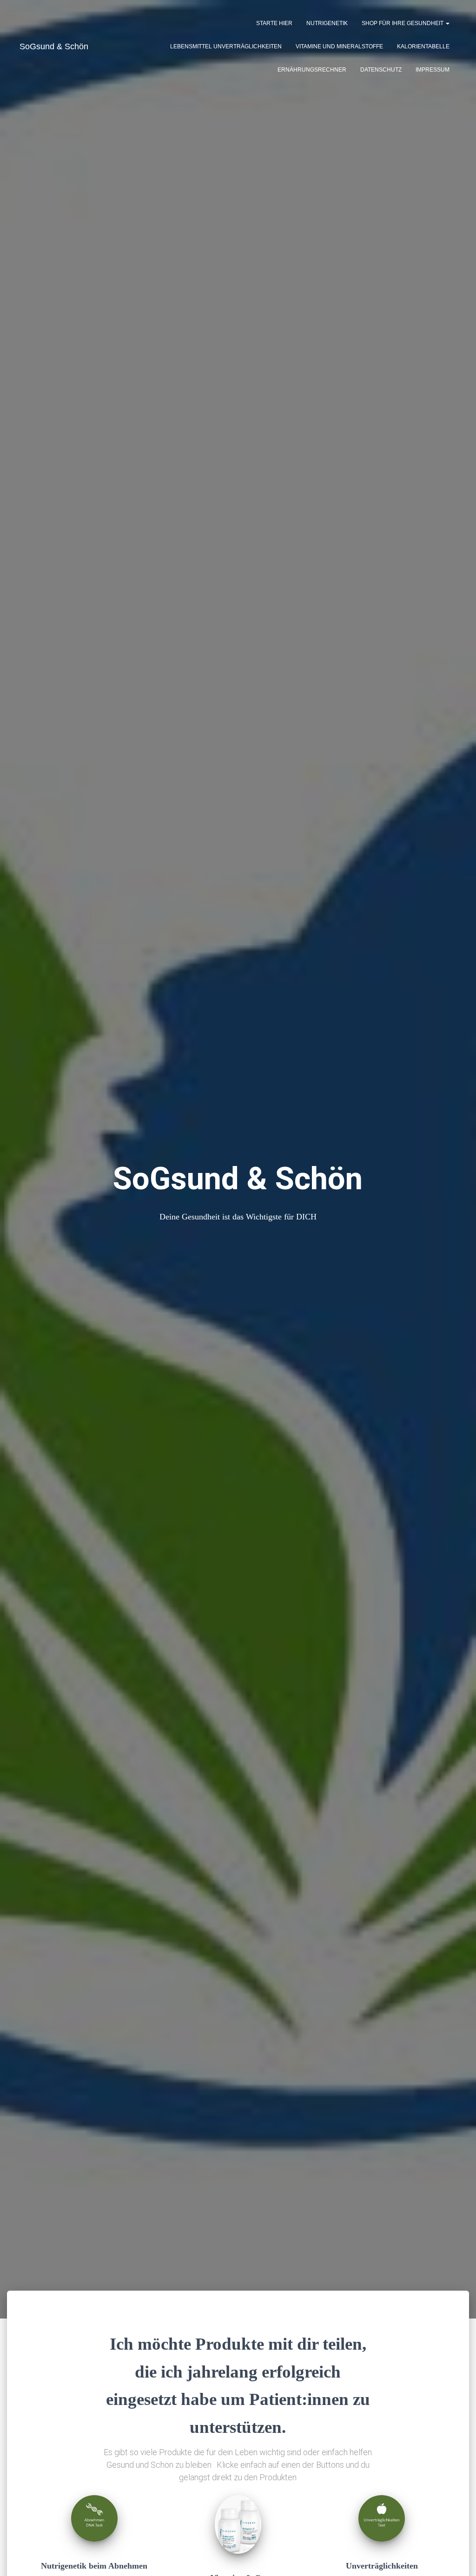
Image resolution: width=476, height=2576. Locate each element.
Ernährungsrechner (312, 70)
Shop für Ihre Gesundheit (403, 23)
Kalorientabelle (423, 46)
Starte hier (274, 23)
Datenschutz (381, 70)
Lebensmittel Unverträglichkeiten (226, 46)
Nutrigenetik (327, 23)
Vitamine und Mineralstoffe (339, 46)
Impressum (433, 70)
